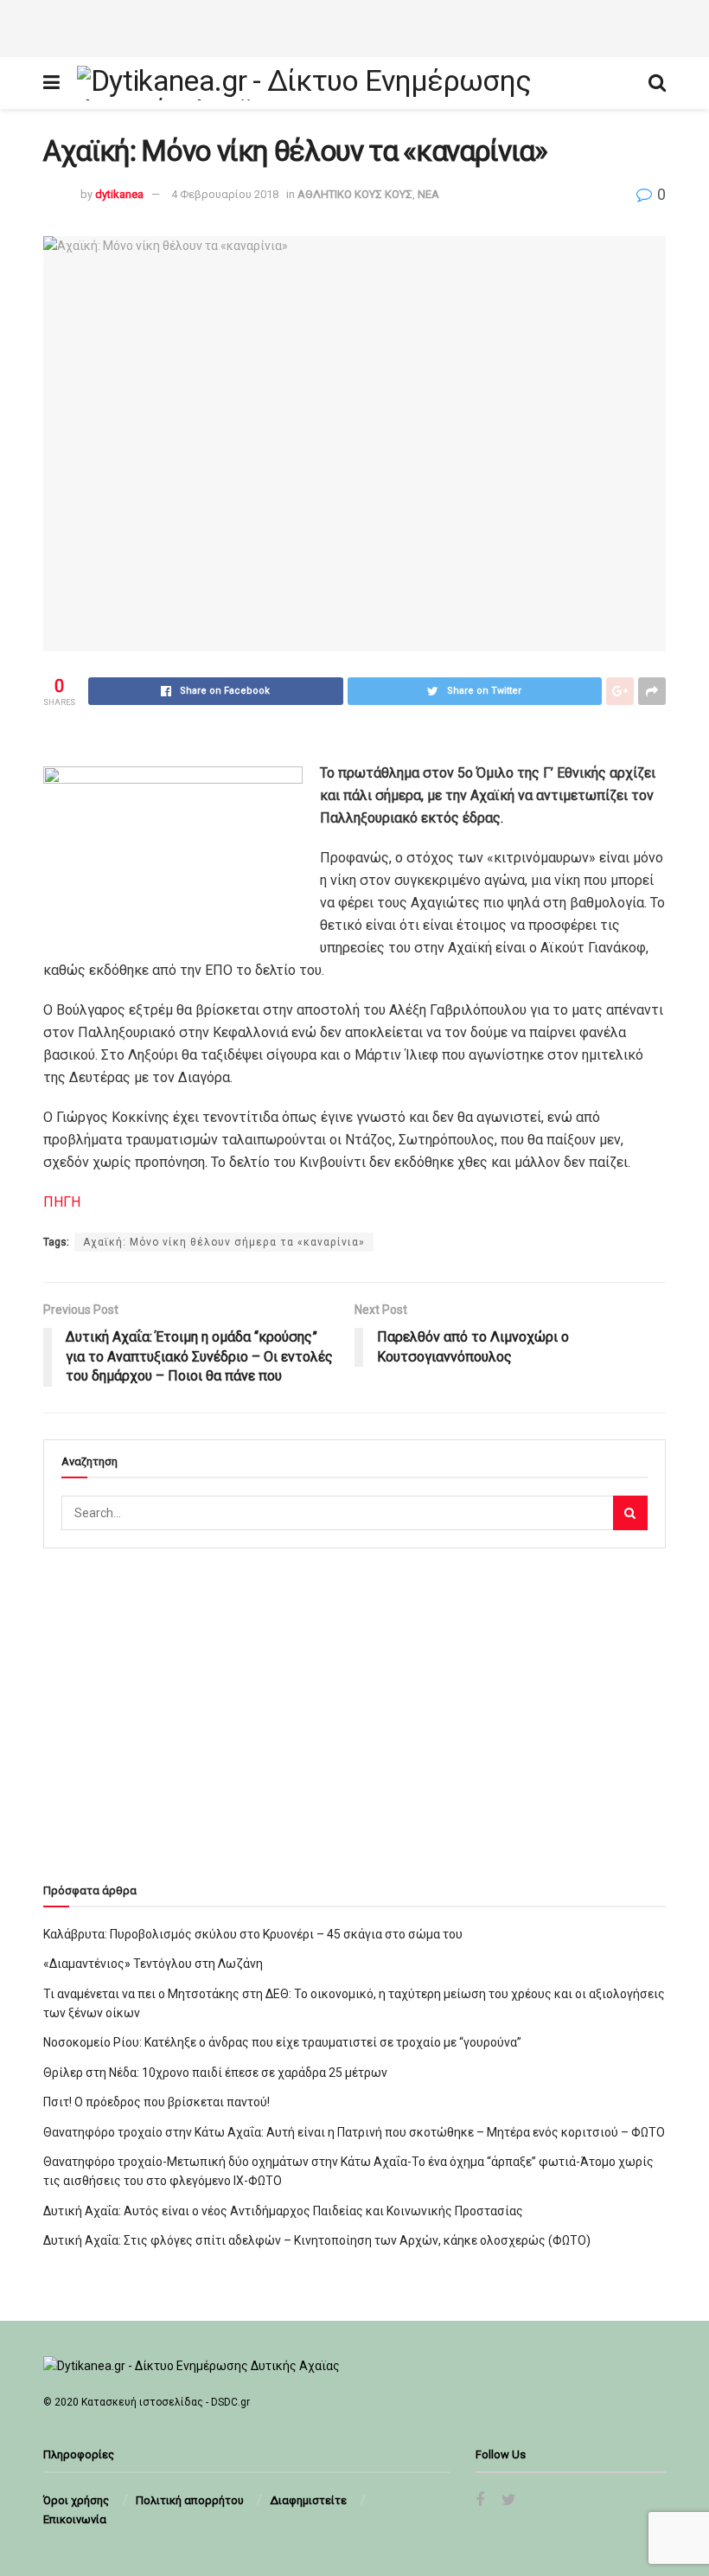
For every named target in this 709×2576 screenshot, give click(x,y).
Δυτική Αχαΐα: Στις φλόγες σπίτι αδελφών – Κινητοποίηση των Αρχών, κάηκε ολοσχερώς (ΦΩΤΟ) (317, 2240)
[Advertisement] (354, 26)
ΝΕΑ (428, 194)
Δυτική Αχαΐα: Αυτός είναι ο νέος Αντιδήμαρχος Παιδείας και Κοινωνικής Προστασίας (283, 2211)
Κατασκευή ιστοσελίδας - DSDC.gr (166, 2402)
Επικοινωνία (75, 2519)
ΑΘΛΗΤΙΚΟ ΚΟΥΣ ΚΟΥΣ (355, 194)
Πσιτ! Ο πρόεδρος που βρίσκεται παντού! (156, 2102)
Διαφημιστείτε (308, 2500)
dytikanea (119, 194)
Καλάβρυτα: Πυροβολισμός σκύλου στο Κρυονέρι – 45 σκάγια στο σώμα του (253, 1934)
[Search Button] (630, 1513)
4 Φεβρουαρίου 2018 (225, 194)
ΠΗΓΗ (62, 1202)
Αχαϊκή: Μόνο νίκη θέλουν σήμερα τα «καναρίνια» (224, 1242)
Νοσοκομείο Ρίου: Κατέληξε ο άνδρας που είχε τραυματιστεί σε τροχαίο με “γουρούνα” (282, 2042)
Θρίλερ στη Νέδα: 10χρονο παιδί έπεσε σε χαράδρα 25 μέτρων (215, 2073)
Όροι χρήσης (76, 2500)
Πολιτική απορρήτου (190, 2500)
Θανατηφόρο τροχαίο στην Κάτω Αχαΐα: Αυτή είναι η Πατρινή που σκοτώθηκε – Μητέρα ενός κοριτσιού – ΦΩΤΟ (354, 2132)
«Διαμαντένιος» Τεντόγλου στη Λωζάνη (153, 1964)
